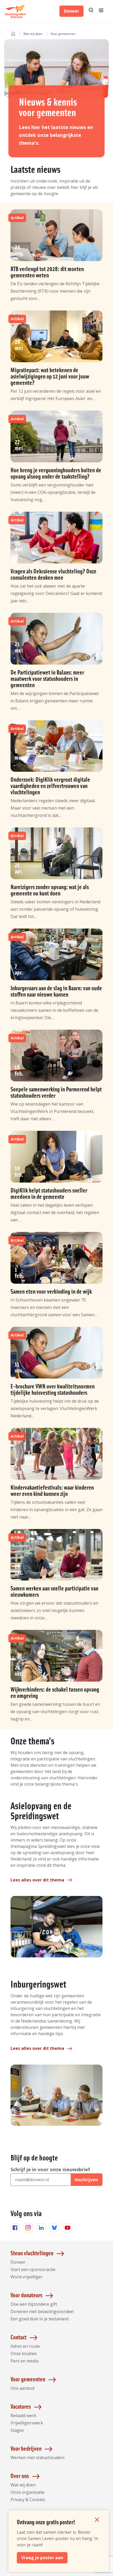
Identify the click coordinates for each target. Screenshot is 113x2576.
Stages (17, 2430)
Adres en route (25, 2346)
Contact (19, 2337)
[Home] (13, 34)
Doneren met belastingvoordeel (42, 2311)
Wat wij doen (23, 2485)
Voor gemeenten (28, 2379)
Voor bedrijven (26, 2448)
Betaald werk (23, 2416)
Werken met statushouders (38, 2458)
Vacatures (21, 2406)
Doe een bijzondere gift (34, 2304)
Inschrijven (86, 2180)
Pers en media (24, 2361)
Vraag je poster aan (42, 2558)
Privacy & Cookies (28, 2500)
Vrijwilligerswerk (27, 2423)
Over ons (20, 2476)
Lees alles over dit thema (37, 1880)
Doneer (71, 11)
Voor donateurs (26, 2295)
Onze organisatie (27, 2492)
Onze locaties (24, 2354)
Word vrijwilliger (27, 2277)
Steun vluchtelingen (32, 2253)
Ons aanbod (22, 2388)
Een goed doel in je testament (40, 2319)
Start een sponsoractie (33, 2269)
